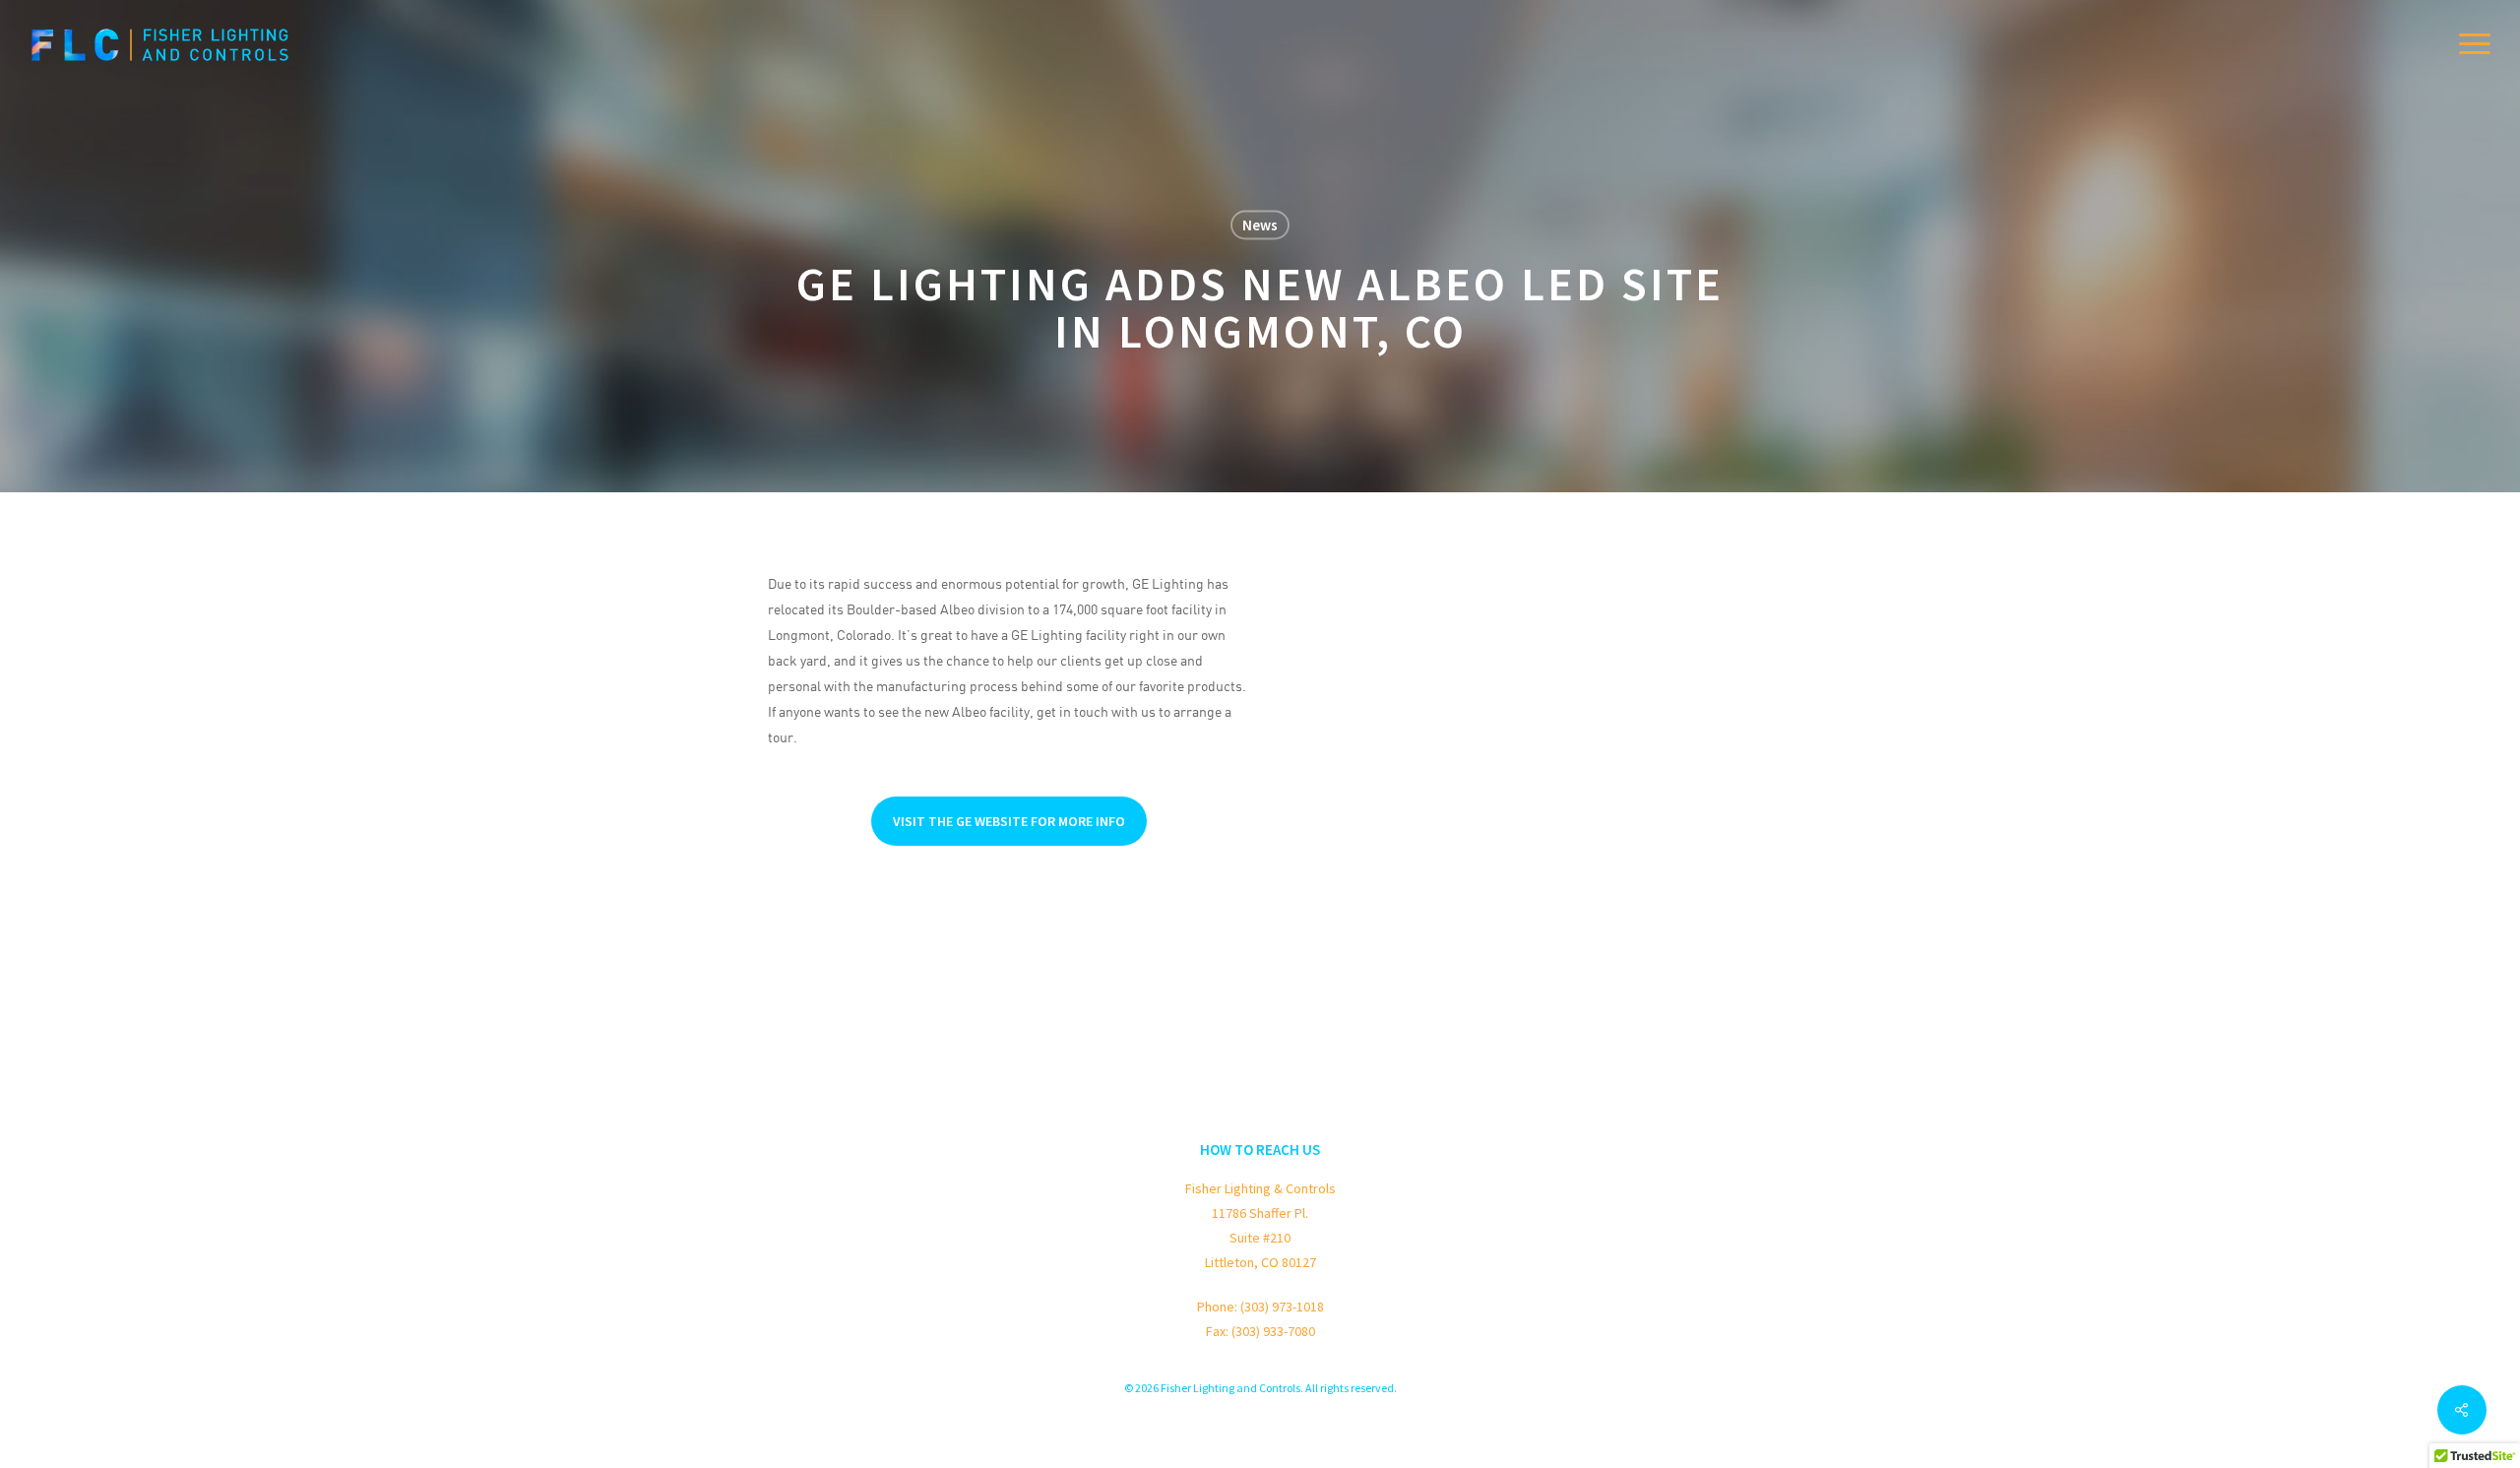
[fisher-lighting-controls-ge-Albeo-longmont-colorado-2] (1511, 613)
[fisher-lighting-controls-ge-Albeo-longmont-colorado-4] (1340, 728)
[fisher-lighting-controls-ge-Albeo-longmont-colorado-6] (1511, 728)
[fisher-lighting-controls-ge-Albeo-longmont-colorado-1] (1340, 613)
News (1260, 225)
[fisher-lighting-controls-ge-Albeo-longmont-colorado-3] (1681, 613)
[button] (2476, 45)
